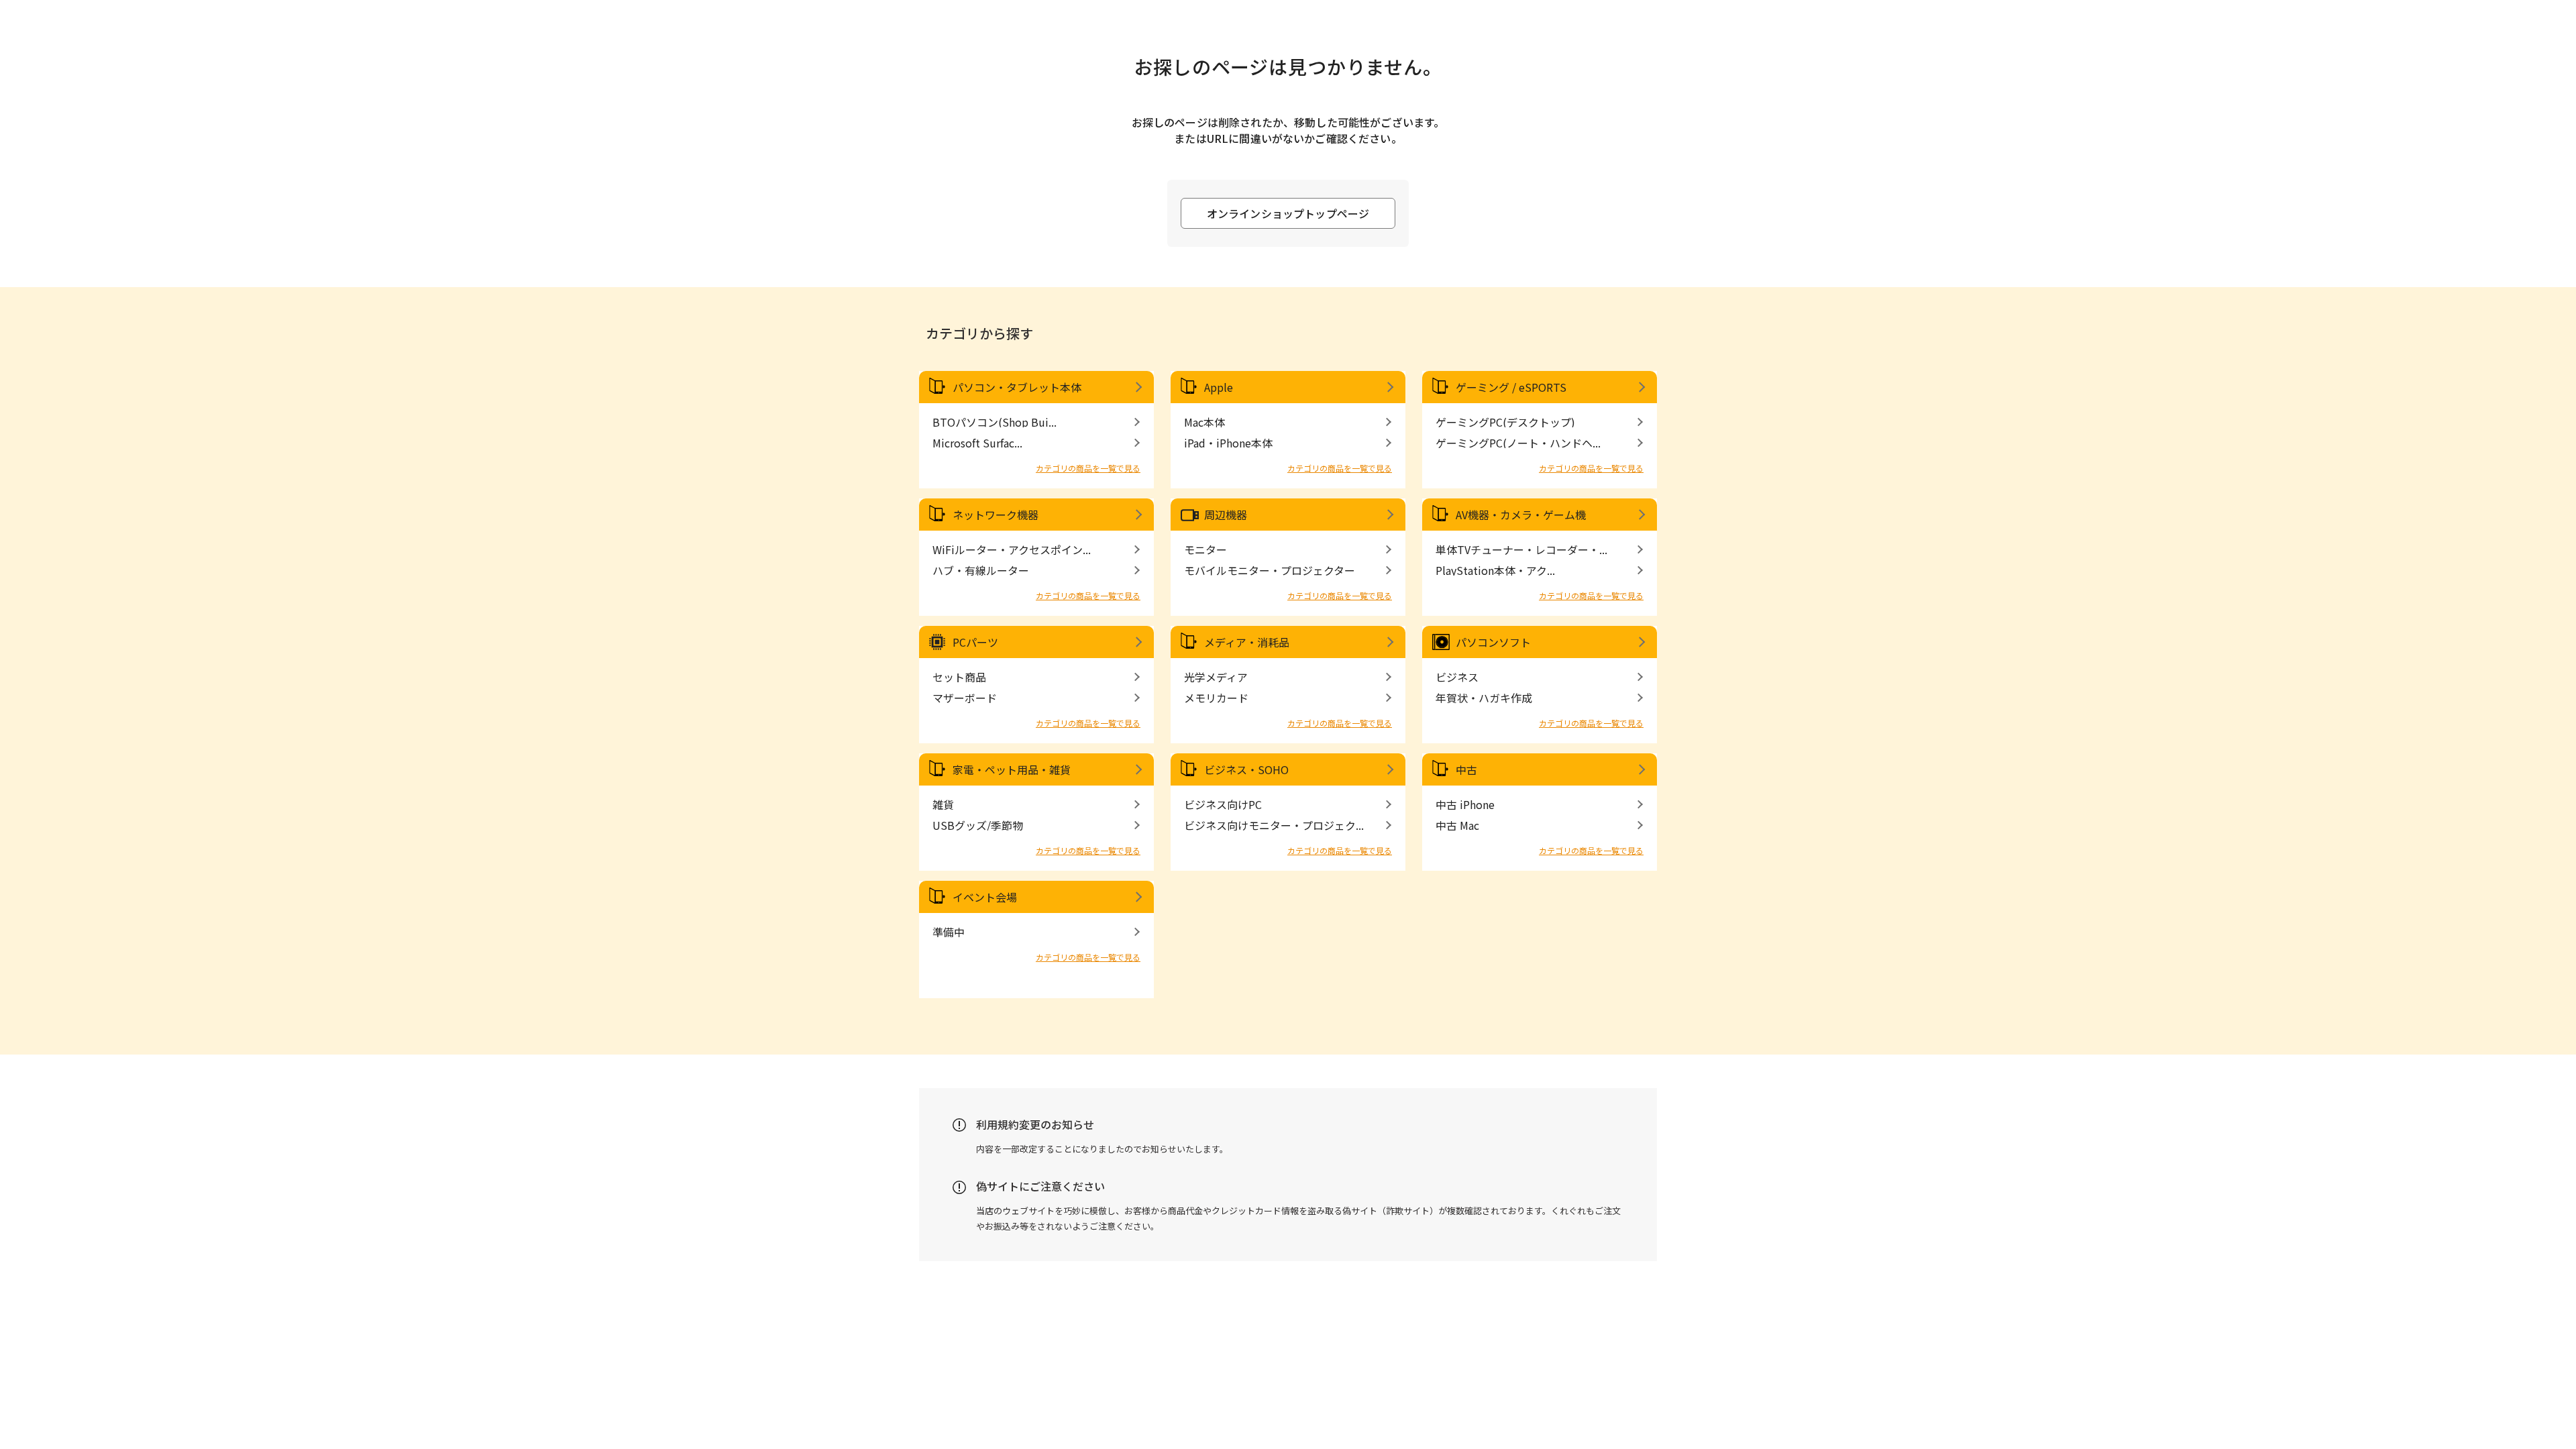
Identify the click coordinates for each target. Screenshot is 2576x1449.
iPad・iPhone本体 (1228, 443)
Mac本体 (1204, 422)
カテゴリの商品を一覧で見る (1088, 468)
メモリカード (1216, 698)
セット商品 (959, 677)
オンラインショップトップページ (1288, 213)
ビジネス (1457, 677)
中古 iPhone (1465, 804)
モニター (1205, 549)
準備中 (949, 932)
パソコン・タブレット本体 (1017, 387)
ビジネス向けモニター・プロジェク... (1274, 825)
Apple (1219, 387)
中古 (1466, 769)
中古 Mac (1457, 825)
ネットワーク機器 (996, 515)
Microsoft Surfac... (977, 443)
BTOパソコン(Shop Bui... (995, 422)
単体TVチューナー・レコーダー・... (1521, 549)
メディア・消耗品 (1247, 642)
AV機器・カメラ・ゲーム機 (1521, 515)
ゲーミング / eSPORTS (1511, 387)
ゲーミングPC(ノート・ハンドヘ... (1518, 443)
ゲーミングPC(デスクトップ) (1505, 422)
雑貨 (943, 804)
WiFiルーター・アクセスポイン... (1012, 549)
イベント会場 (985, 897)
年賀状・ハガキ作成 (1484, 698)
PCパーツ (975, 642)
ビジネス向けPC (1223, 804)
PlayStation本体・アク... (1495, 570)
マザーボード (965, 698)
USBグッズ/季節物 (978, 825)
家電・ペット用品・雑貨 (1012, 769)
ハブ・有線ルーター (981, 570)
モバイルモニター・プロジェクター (1270, 570)
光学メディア (1216, 677)
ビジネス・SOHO (1246, 769)
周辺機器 (1226, 515)
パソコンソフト (1493, 642)
